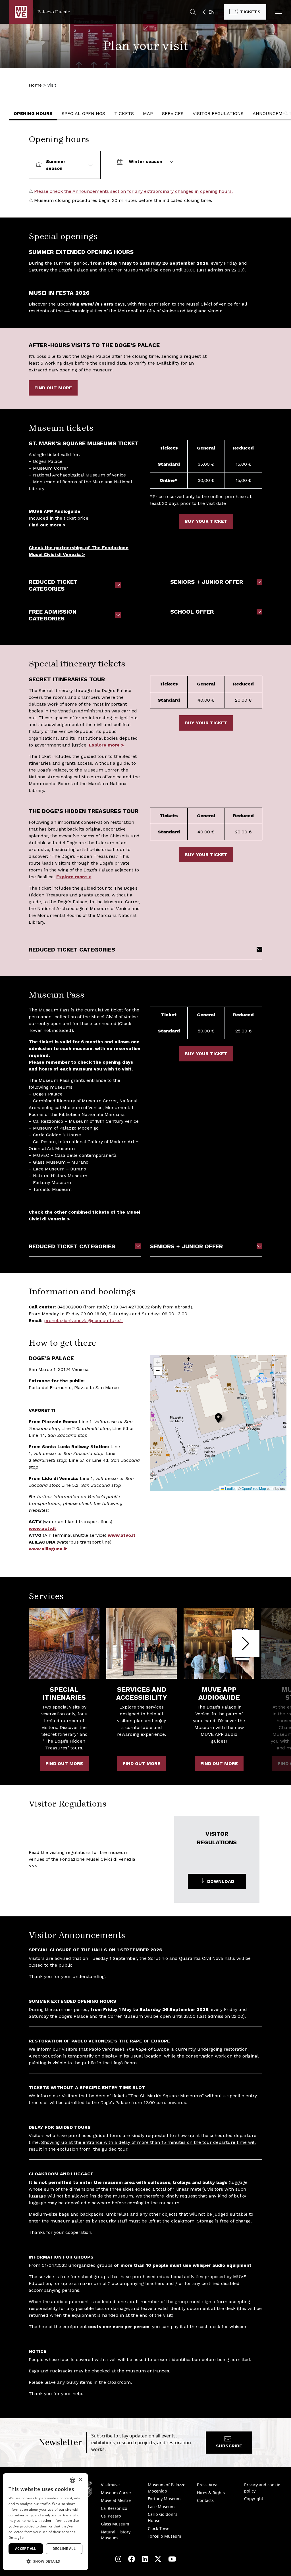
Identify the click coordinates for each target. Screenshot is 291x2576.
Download (221, 1881)
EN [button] (212, 12)
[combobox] (72, 2480)
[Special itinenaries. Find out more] (64, 1644)
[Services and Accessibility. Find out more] (142, 1644)
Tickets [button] (124, 113)
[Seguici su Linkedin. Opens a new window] (145, 2559)
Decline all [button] (64, 2549)
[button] (279, 12)
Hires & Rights (211, 2493)
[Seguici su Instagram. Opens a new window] (118, 2559)
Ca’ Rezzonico (114, 2508)
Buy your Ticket (206, 521)
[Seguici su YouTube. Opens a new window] (172, 2559)
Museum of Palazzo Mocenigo (167, 2488)
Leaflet (230, 1488)
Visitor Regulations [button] (218, 113)
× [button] (80, 2480)
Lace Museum (161, 2507)
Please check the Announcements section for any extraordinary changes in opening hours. (133, 191)
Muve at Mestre (116, 2500)
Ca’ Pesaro (111, 2516)
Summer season (56, 165)
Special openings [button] (83, 113)
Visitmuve (110, 2485)
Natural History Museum (116, 2535)
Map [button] (148, 113)
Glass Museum (115, 2524)
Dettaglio (16, 2538)
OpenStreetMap (254, 1488)
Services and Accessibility (142, 1693)
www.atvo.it (122, 1535)
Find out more (53, 388)
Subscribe (229, 2446)
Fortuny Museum (164, 2499)
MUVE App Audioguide (219, 1693)
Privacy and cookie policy (262, 2488)
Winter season (145, 161)
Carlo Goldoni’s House (163, 2517)
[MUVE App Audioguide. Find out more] (219, 1644)
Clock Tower (159, 2528)
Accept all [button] (26, 2549)
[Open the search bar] (193, 12)
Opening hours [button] (33, 113)
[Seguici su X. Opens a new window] (158, 2559)
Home (35, 85)
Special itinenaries (64, 1693)
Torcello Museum (164, 2536)
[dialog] (45, 2522)
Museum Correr (51, 468)
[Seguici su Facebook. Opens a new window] (132, 2559)
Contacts (205, 2500)
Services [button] (173, 113)
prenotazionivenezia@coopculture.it (84, 1321)
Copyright (254, 2499)
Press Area (207, 2485)
